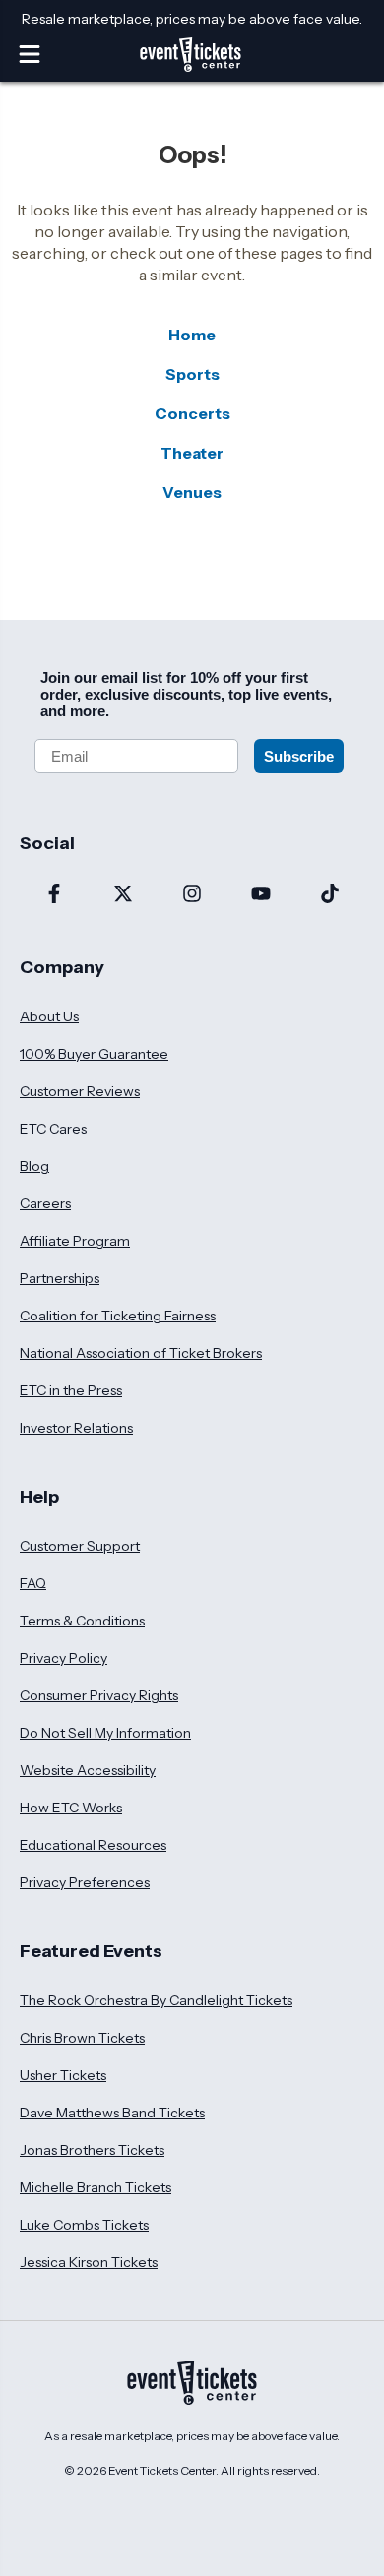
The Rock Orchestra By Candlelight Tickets (156, 2000)
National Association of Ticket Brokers (141, 1353)
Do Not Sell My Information (105, 1733)
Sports (192, 374)
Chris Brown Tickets (82, 2038)
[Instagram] (192, 895)
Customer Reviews (80, 1091)
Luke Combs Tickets (84, 2225)
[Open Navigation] (30, 54)
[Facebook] (54, 895)
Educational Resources (93, 1845)
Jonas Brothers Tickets (92, 2150)
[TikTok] (330, 895)
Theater (192, 453)
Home (192, 335)
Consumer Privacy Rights (99, 1695)
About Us (49, 1016)
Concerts (192, 413)
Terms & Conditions (82, 1621)
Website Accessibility (88, 1770)
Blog (34, 1166)
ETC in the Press (71, 1390)
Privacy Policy (64, 1658)
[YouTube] (261, 895)
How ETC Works (71, 1808)
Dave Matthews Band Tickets (112, 2113)
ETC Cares (53, 1129)
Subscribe (299, 756)
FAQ (33, 1583)
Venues (192, 492)
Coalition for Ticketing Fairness (118, 1316)
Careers (45, 1203)
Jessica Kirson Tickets (89, 2262)
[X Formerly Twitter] (123, 895)
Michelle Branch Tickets (96, 2187)
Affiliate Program (75, 1241)
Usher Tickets (63, 2075)
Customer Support (80, 1546)
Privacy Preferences (85, 1882)
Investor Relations (76, 1428)
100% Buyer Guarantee (94, 1054)
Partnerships (60, 1278)
